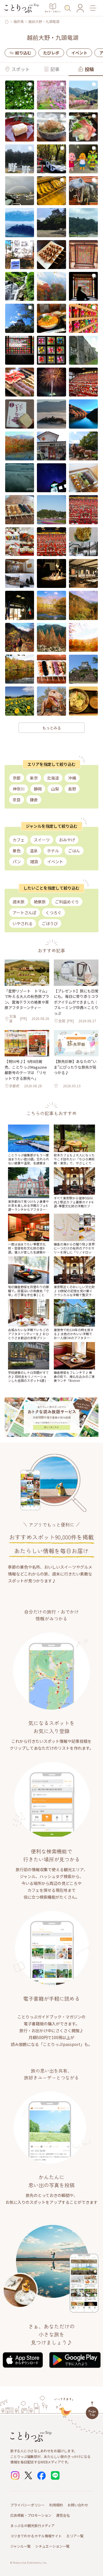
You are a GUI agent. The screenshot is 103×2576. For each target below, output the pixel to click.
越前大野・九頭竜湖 (44, 21)
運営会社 (63, 2515)
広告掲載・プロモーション (31, 2515)
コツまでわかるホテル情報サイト (36, 2536)
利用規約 (56, 2505)
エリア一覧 (75, 2536)
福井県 (19, 21)
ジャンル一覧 (20, 2546)
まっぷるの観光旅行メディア (32, 2525)
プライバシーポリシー (27, 2505)
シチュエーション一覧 (52, 2546)
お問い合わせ (78, 2505)
